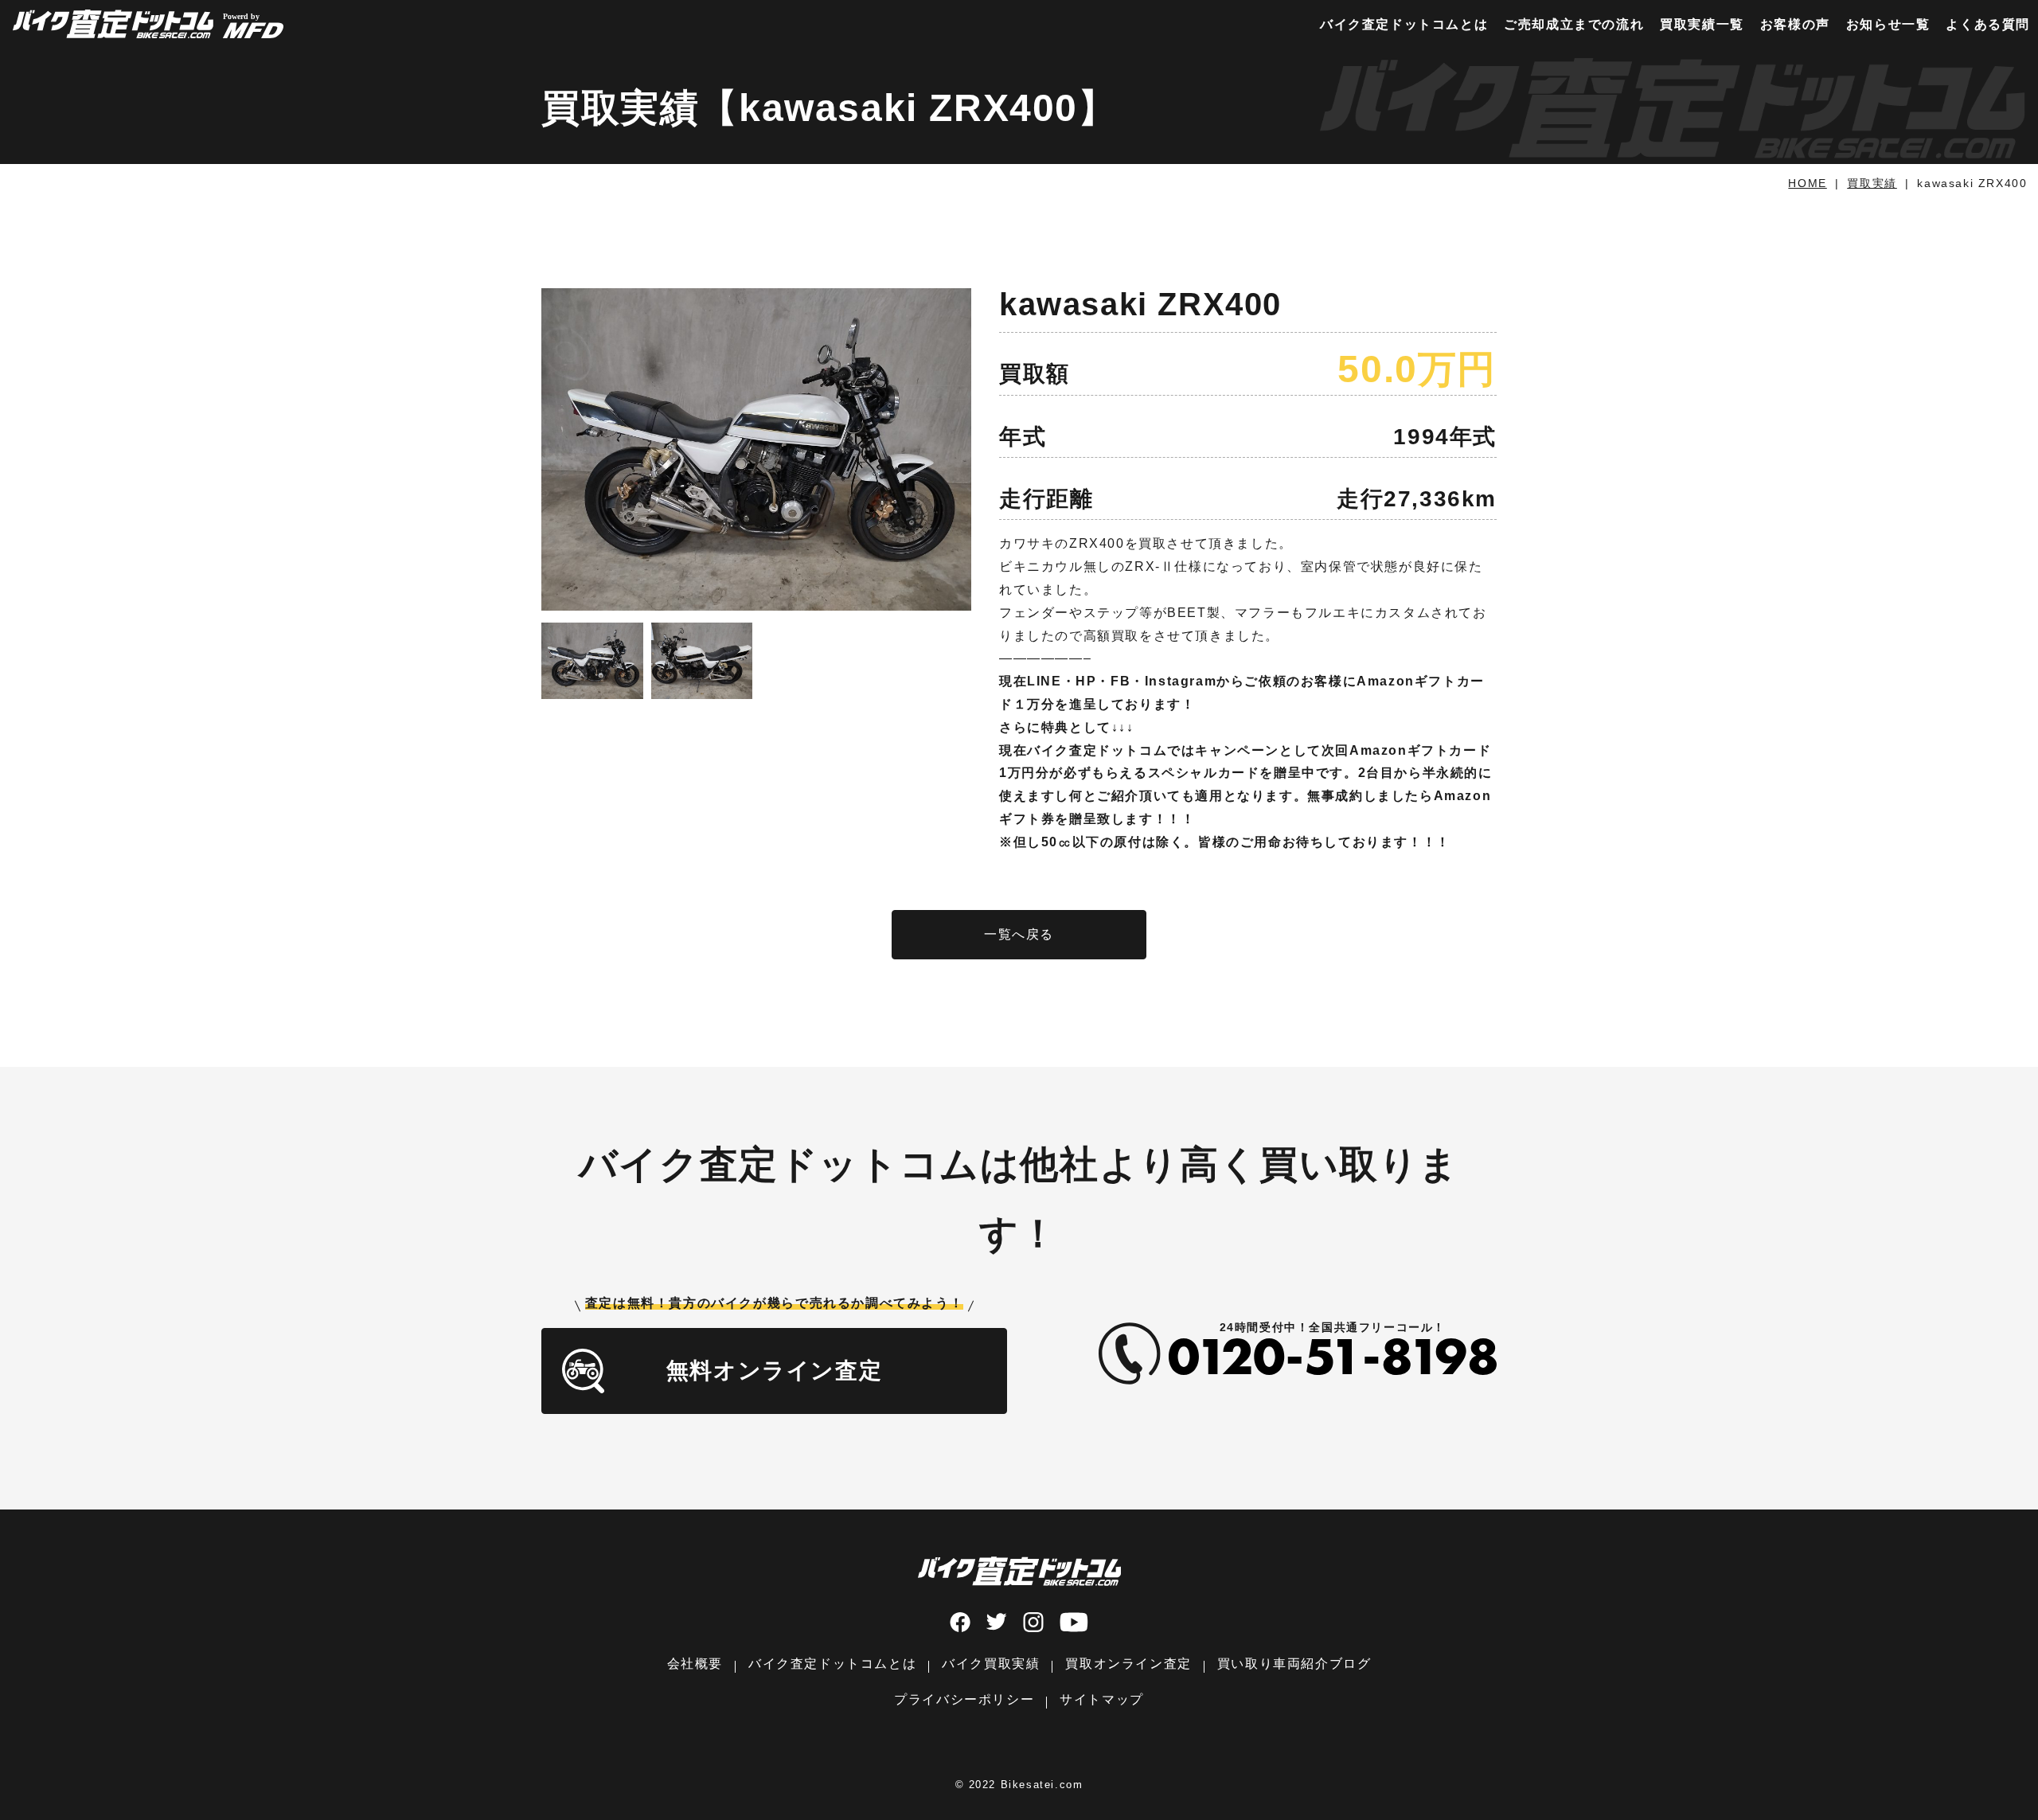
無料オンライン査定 (774, 1371)
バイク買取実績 (991, 1664)
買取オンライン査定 (1128, 1664)
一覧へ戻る (1019, 934)
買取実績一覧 (1702, 24)
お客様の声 (1795, 24)
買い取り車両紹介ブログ (1294, 1664)
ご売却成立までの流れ (1574, 24)
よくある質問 (1988, 24)
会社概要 (695, 1664)
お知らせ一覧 (1888, 24)
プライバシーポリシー (964, 1699)
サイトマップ (1102, 1699)
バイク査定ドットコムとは (1404, 24)
